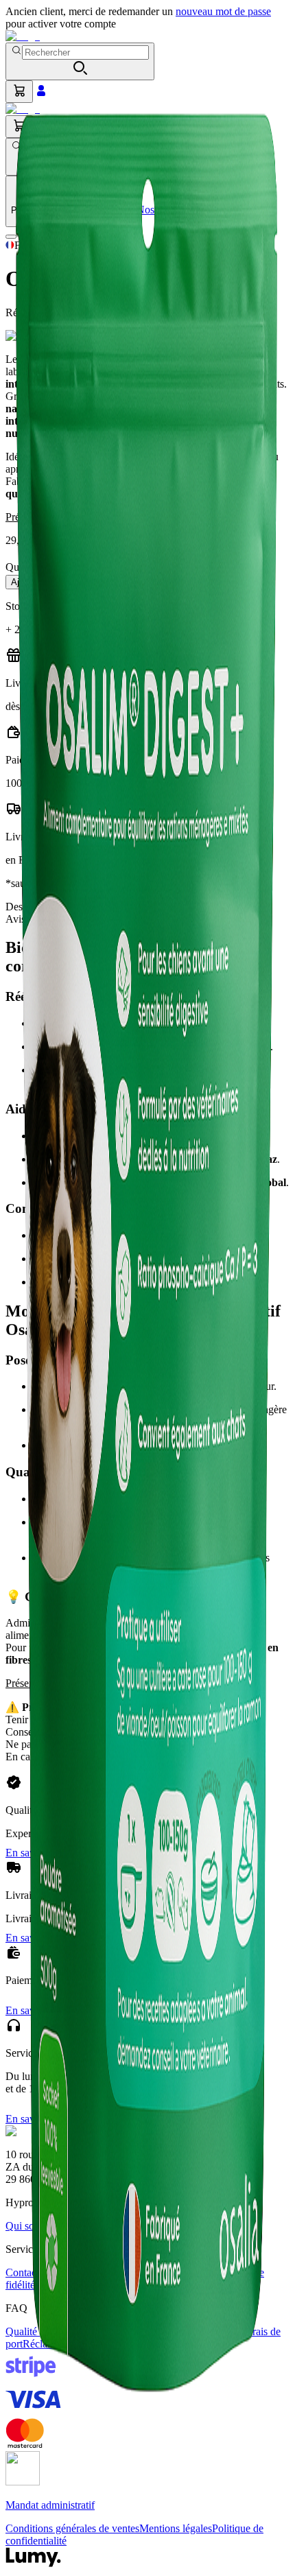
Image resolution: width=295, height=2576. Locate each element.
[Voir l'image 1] (11, 237)
